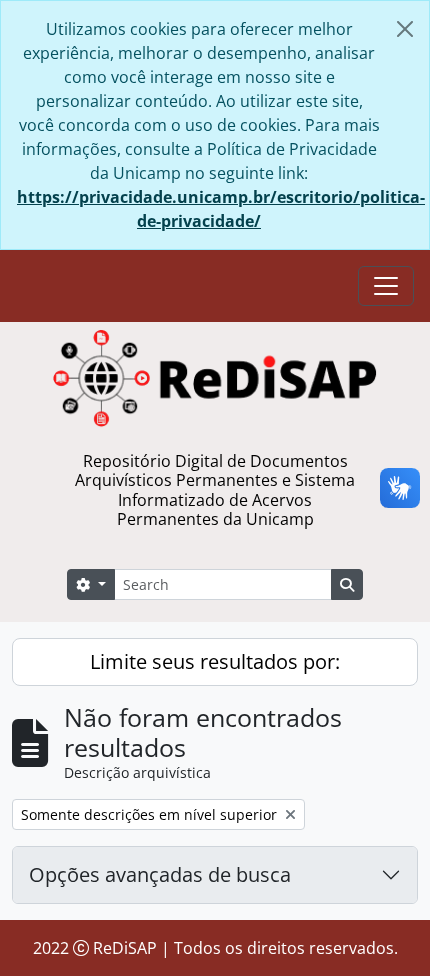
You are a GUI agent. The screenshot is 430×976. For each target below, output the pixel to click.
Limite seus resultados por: (215, 661)
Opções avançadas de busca (160, 874)
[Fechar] (405, 29)
